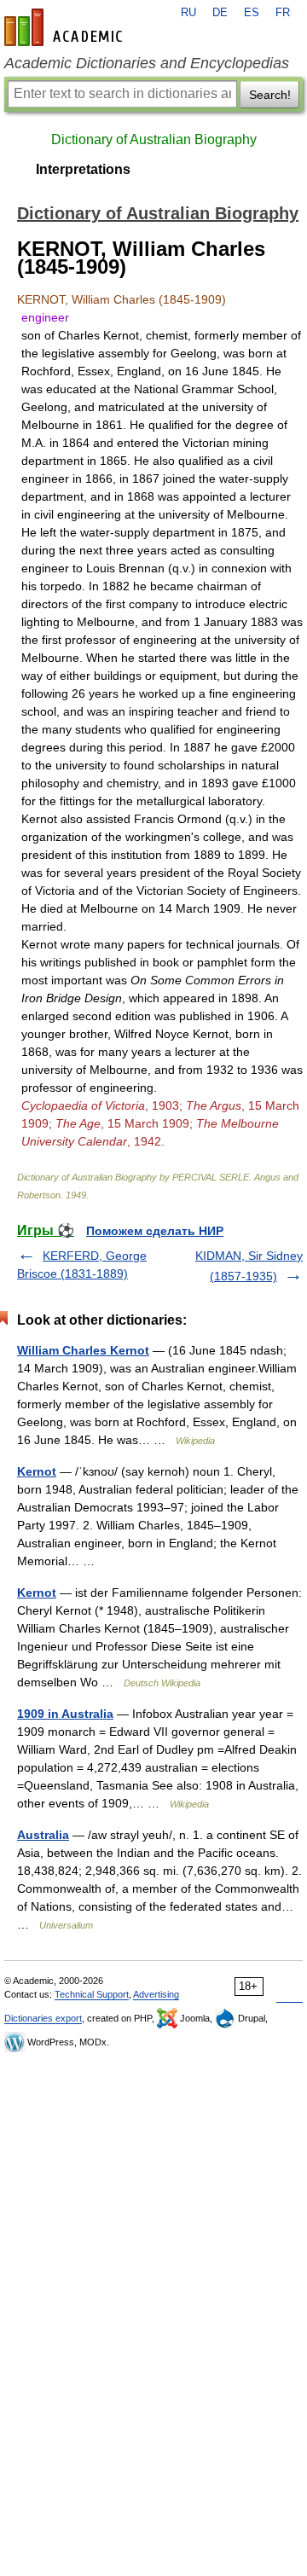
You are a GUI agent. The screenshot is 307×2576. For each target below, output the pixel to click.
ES (252, 13)
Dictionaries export (43, 2018)
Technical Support (92, 1994)
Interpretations (83, 169)
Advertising (156, 1994)
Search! (270, 95)
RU (188, 13)
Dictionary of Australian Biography (154, 139)
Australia (43, 1835)
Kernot (37, 1471)
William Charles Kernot (83, 1350)
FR (283, 13)
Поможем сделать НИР (155, 1231)
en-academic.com (66, 27)
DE (220, 13)
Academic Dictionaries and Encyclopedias (147, 63)
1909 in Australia (65, 1714)
